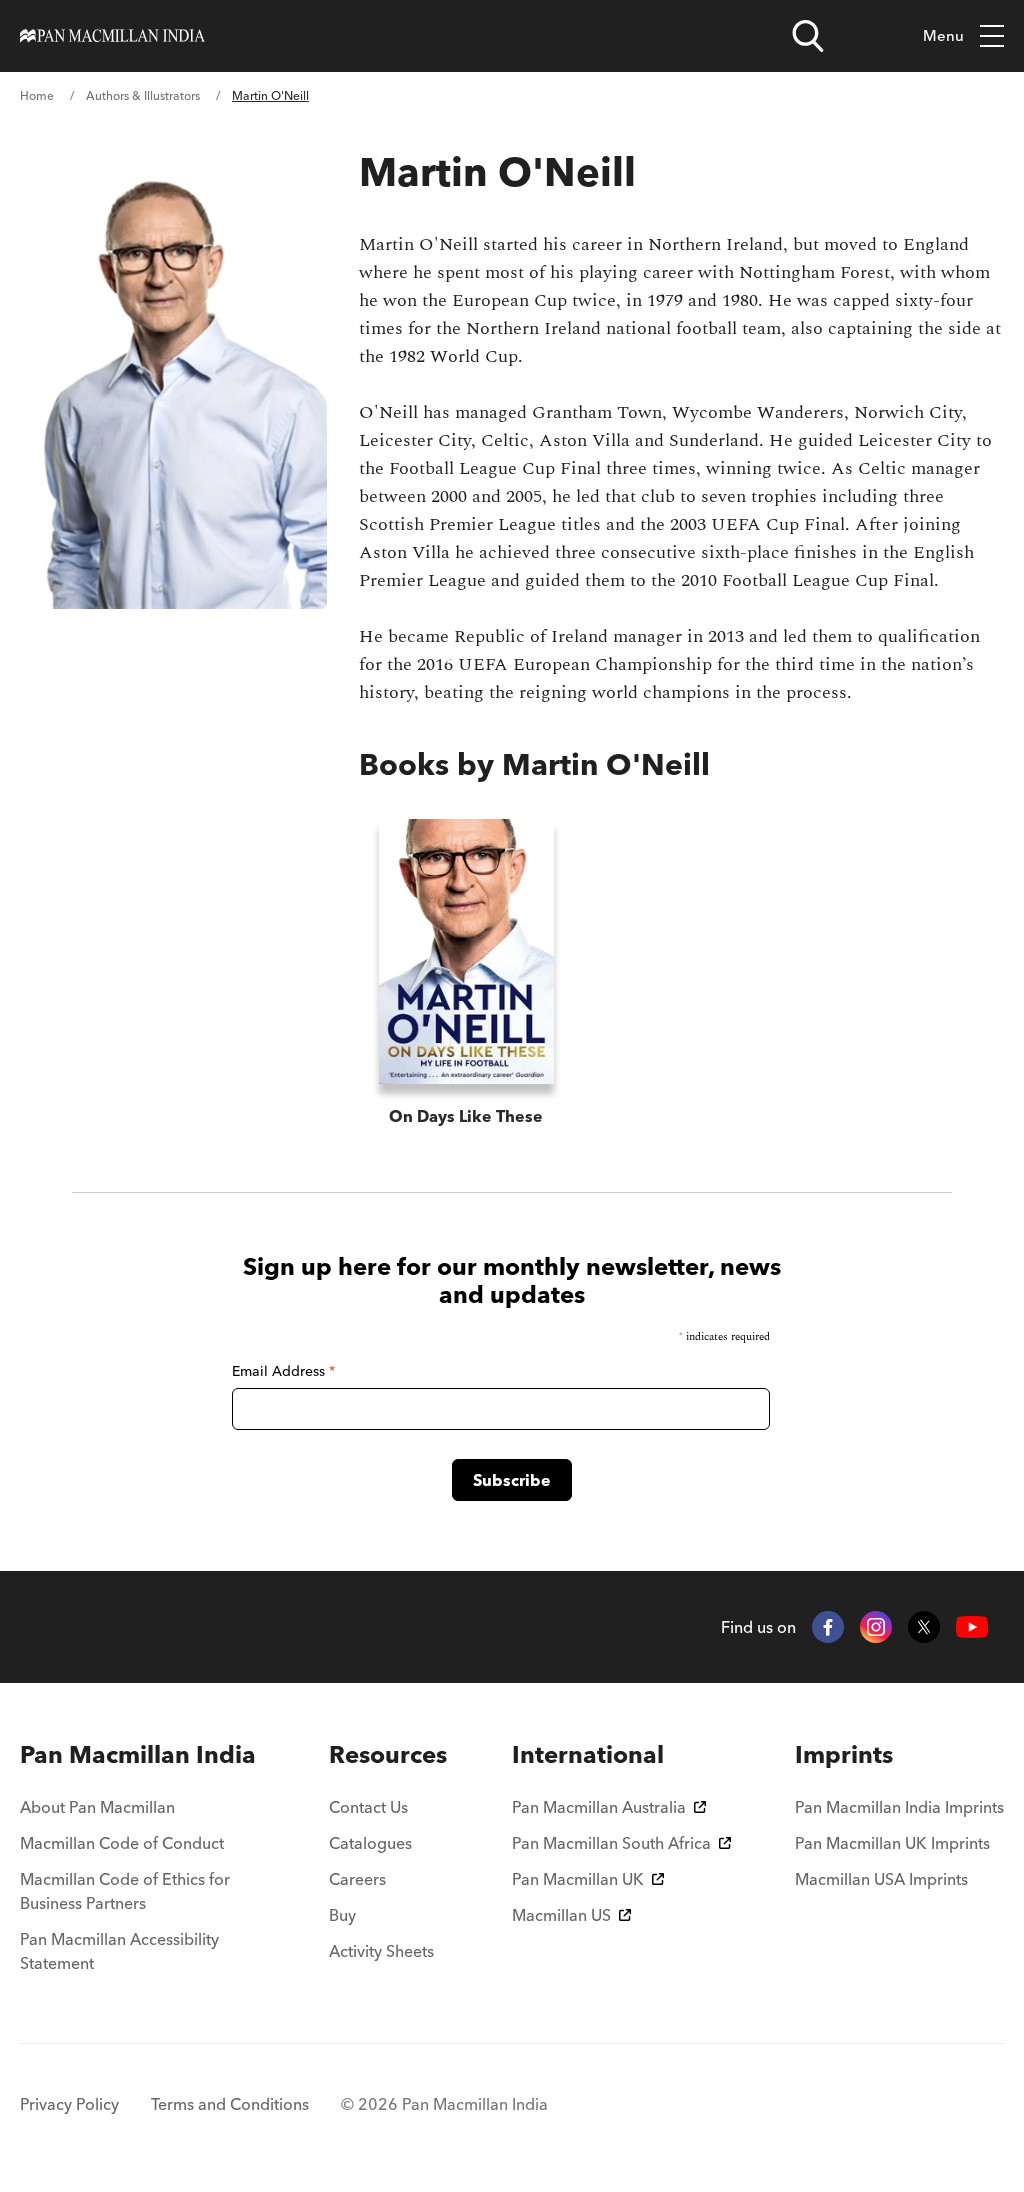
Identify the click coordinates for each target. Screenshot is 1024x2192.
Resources (388, 1754)
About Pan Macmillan (97, 1807)
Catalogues (370, 1843)
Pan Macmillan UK (578, 1879)
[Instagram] (876, 1627)
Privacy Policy (69, 2104)
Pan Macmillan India (138, 1754)
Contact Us (368, 1807)
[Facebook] (828, 1627)
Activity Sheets (381, 1951)
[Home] (112, 36)
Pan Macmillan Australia (599, 1807)
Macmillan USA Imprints (881, 1879)
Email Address (283, 1371)
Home (37, 95)
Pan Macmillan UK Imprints (892, 1843)
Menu (943, 35)
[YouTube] (972, 1627)
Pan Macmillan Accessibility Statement (119, 1951)
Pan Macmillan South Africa (611, 1843)
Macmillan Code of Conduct (122, 1843)
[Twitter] (924, 1627)
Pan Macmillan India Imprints (899, 1807)
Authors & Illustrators (143, 95)
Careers (357, 1879)
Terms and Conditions (230, 2104)
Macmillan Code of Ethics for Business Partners (125, 1891)
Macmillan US (561, 1915)
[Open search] (808, 36)
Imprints (844, 1754)
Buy (342, 1915)
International (588, 1754)
